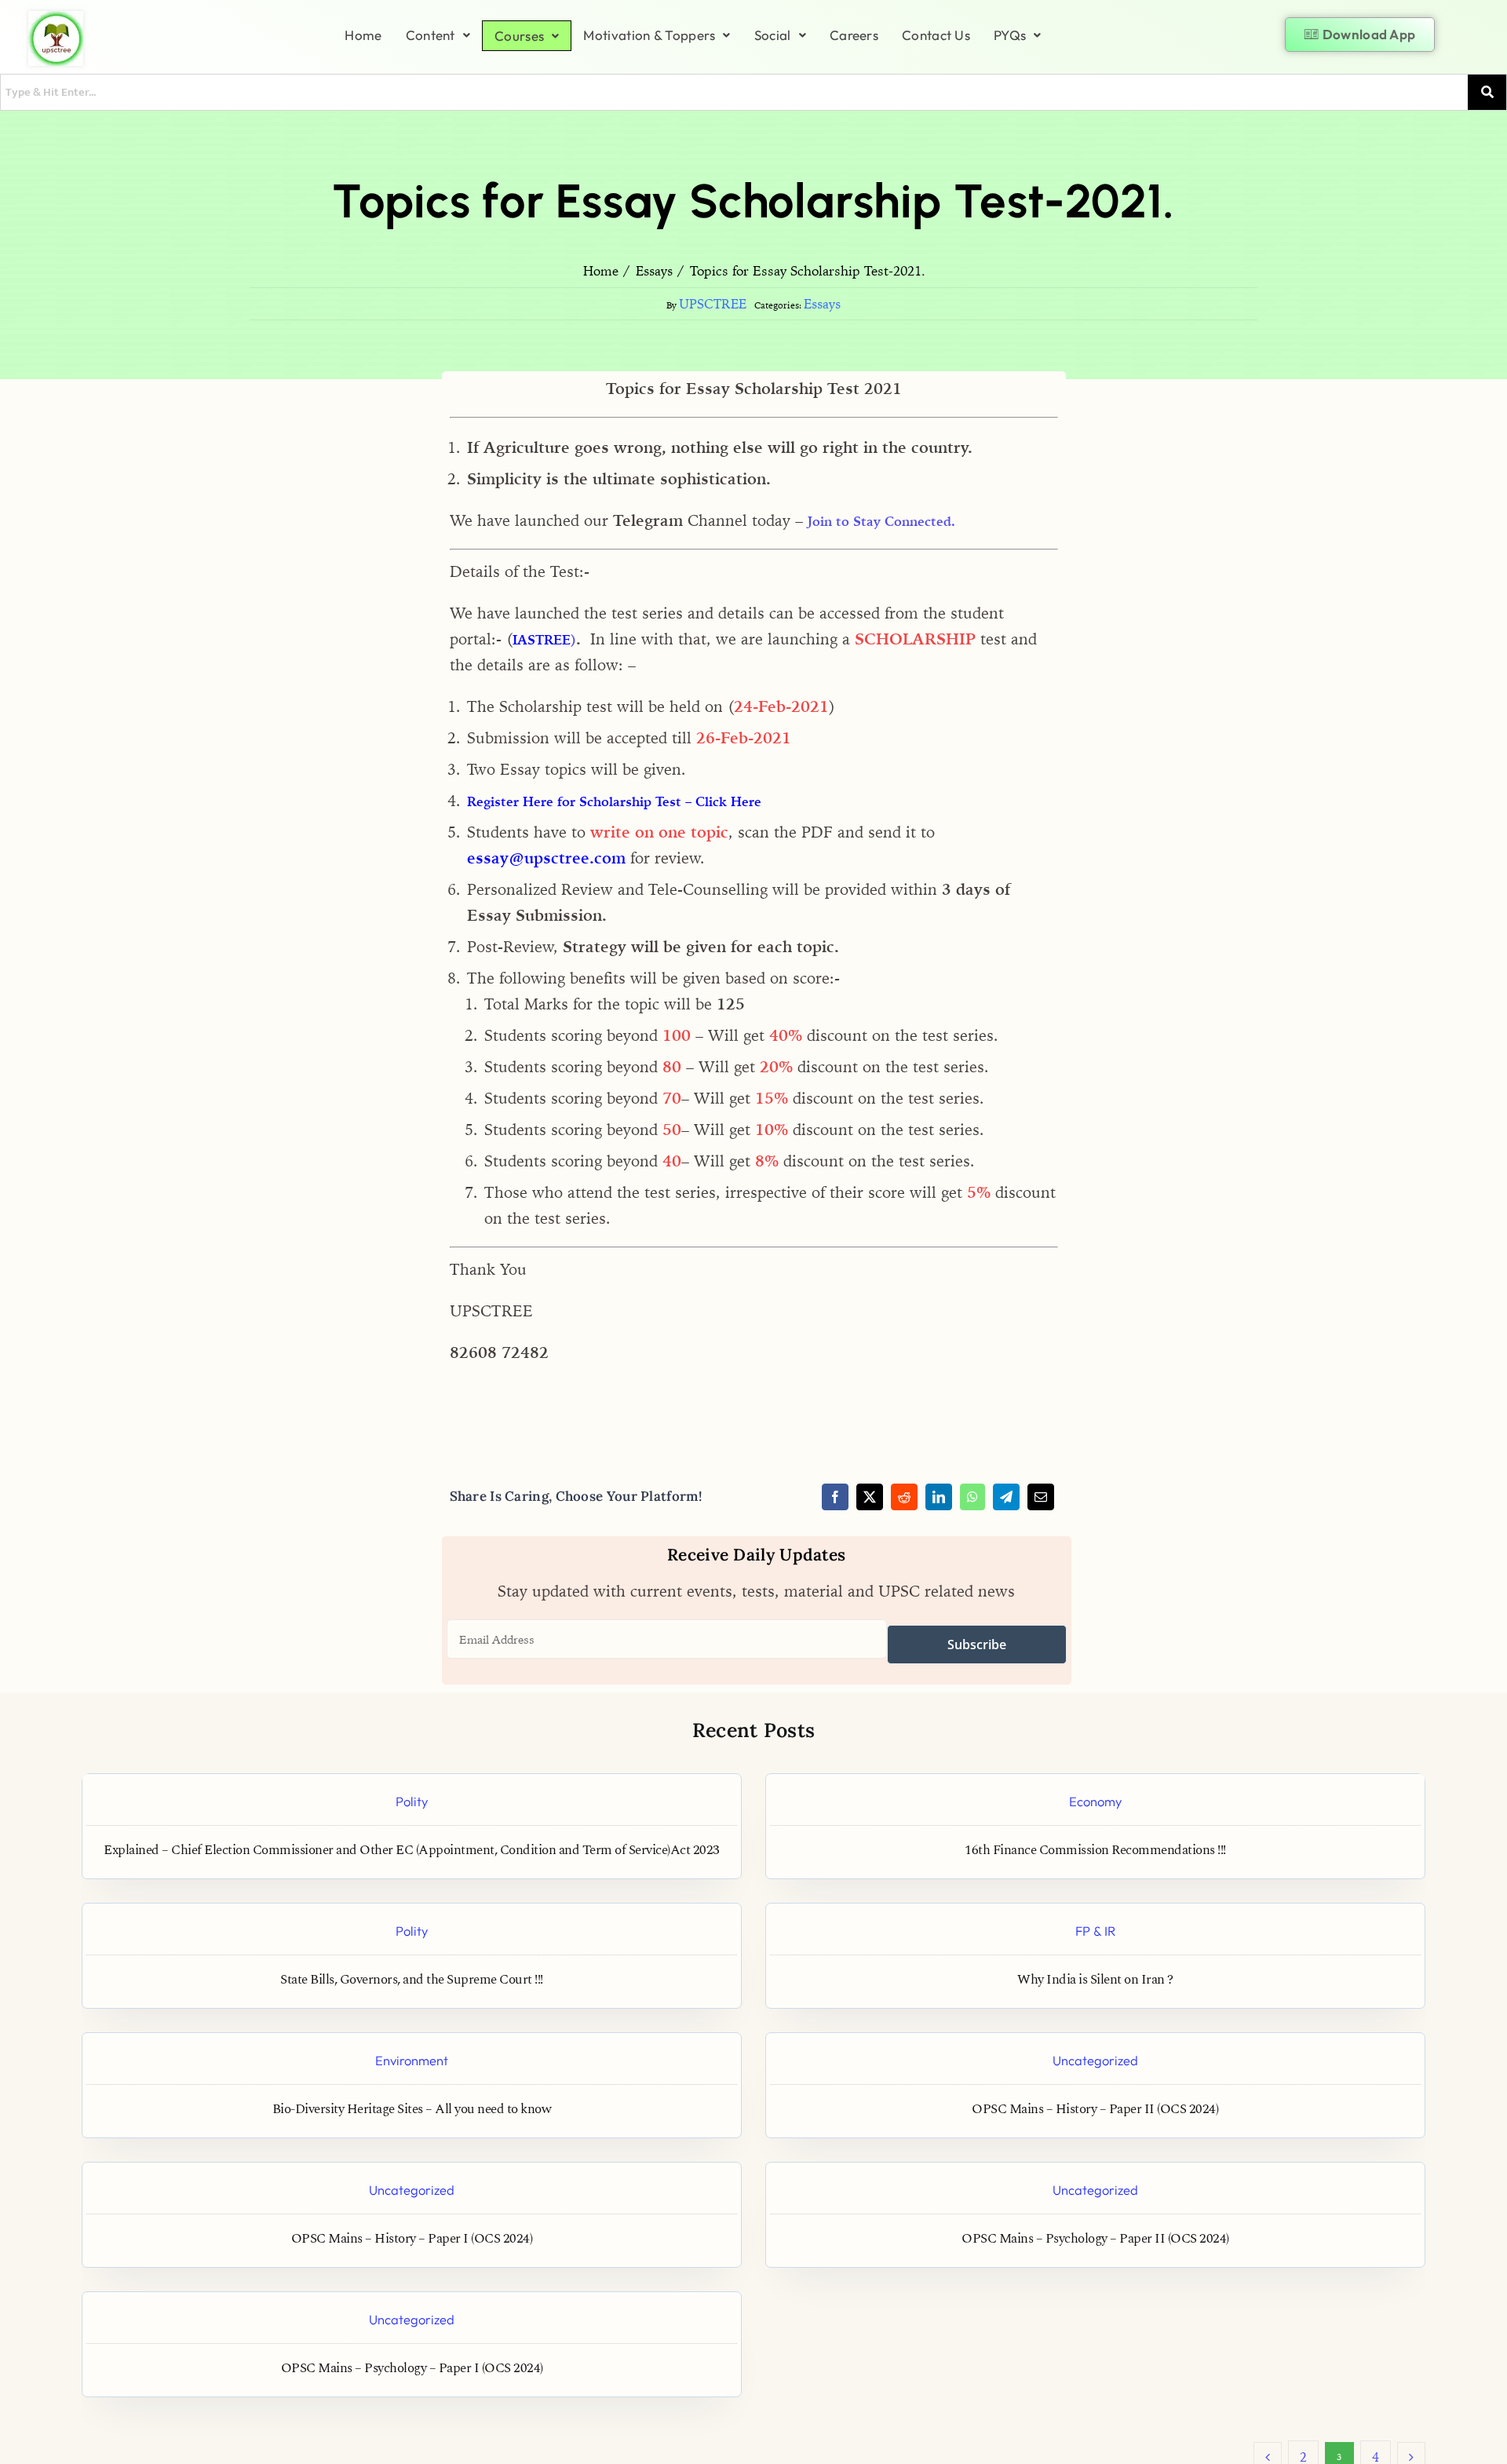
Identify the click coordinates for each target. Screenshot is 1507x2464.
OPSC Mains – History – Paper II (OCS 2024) (1095, 2110)
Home (363, 35)
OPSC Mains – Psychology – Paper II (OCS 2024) (1095, 2239)
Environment (412, 2060)
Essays (822, 304)
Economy (1095, 1801)
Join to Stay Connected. (881, 521)
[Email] (1041, 1497)
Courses (519, 36)
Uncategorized (1095, 2060)
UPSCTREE (713, 304)
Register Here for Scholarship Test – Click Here (614, 801)
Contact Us (936, 35)
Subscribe (977, 1644)
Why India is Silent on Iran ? (1095, 1980)
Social (773, 35)
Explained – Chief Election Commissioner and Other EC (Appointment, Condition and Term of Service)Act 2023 (412, 1851)
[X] (870, 1497)
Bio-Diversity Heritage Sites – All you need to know (412, 2110)
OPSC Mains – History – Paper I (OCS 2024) (412, 2239)
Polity (412, 1801)
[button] (438, 35)
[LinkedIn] (939, 1497)
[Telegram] (1006, 1497)
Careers (854, 35)
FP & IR (1095, 1931)
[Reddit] (904, 1497)
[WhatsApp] (972, 1497)
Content (431, 35)
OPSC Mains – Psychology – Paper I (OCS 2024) (412, 2369)
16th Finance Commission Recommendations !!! (1095, 1851)
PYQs (1010, 35)
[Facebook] (835, 1497)
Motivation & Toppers (649, 35)
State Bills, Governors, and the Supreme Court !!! (412, 1980)
